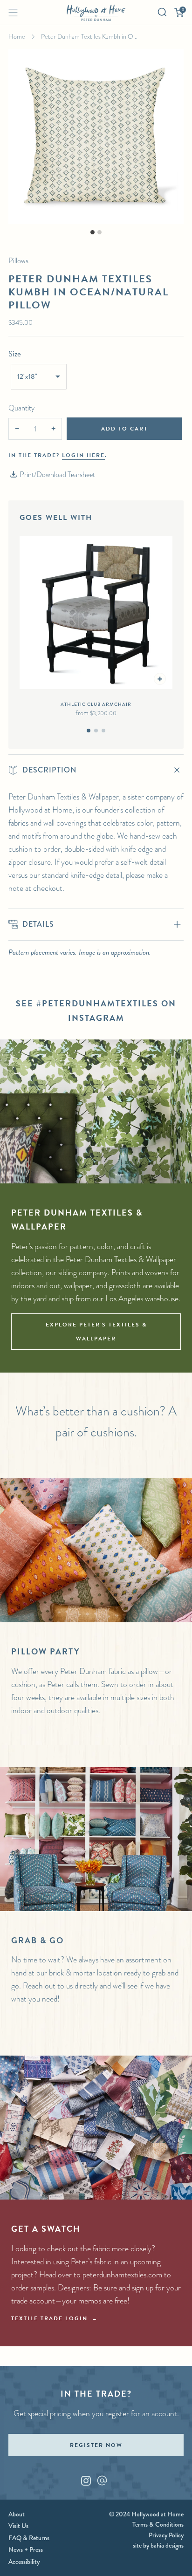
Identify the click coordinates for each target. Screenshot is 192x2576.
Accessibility (24, 2562)
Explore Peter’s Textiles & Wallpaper (96, 1332)
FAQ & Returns (29, 2538)
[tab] (89, 731)
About (17, 2514)
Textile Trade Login (49, 2318)
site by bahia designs (158, 2545)
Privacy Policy (166, 2535)
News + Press (26, 2549)
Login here (83, 455)
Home (17, 36)
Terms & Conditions (158, 2524)
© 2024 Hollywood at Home (146, 2514)
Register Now (96, 2445)
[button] (39, 377)
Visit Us (18, 2526)
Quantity (21, 408)
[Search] (162, 12)
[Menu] (13, 13)
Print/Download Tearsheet (57, 475)
